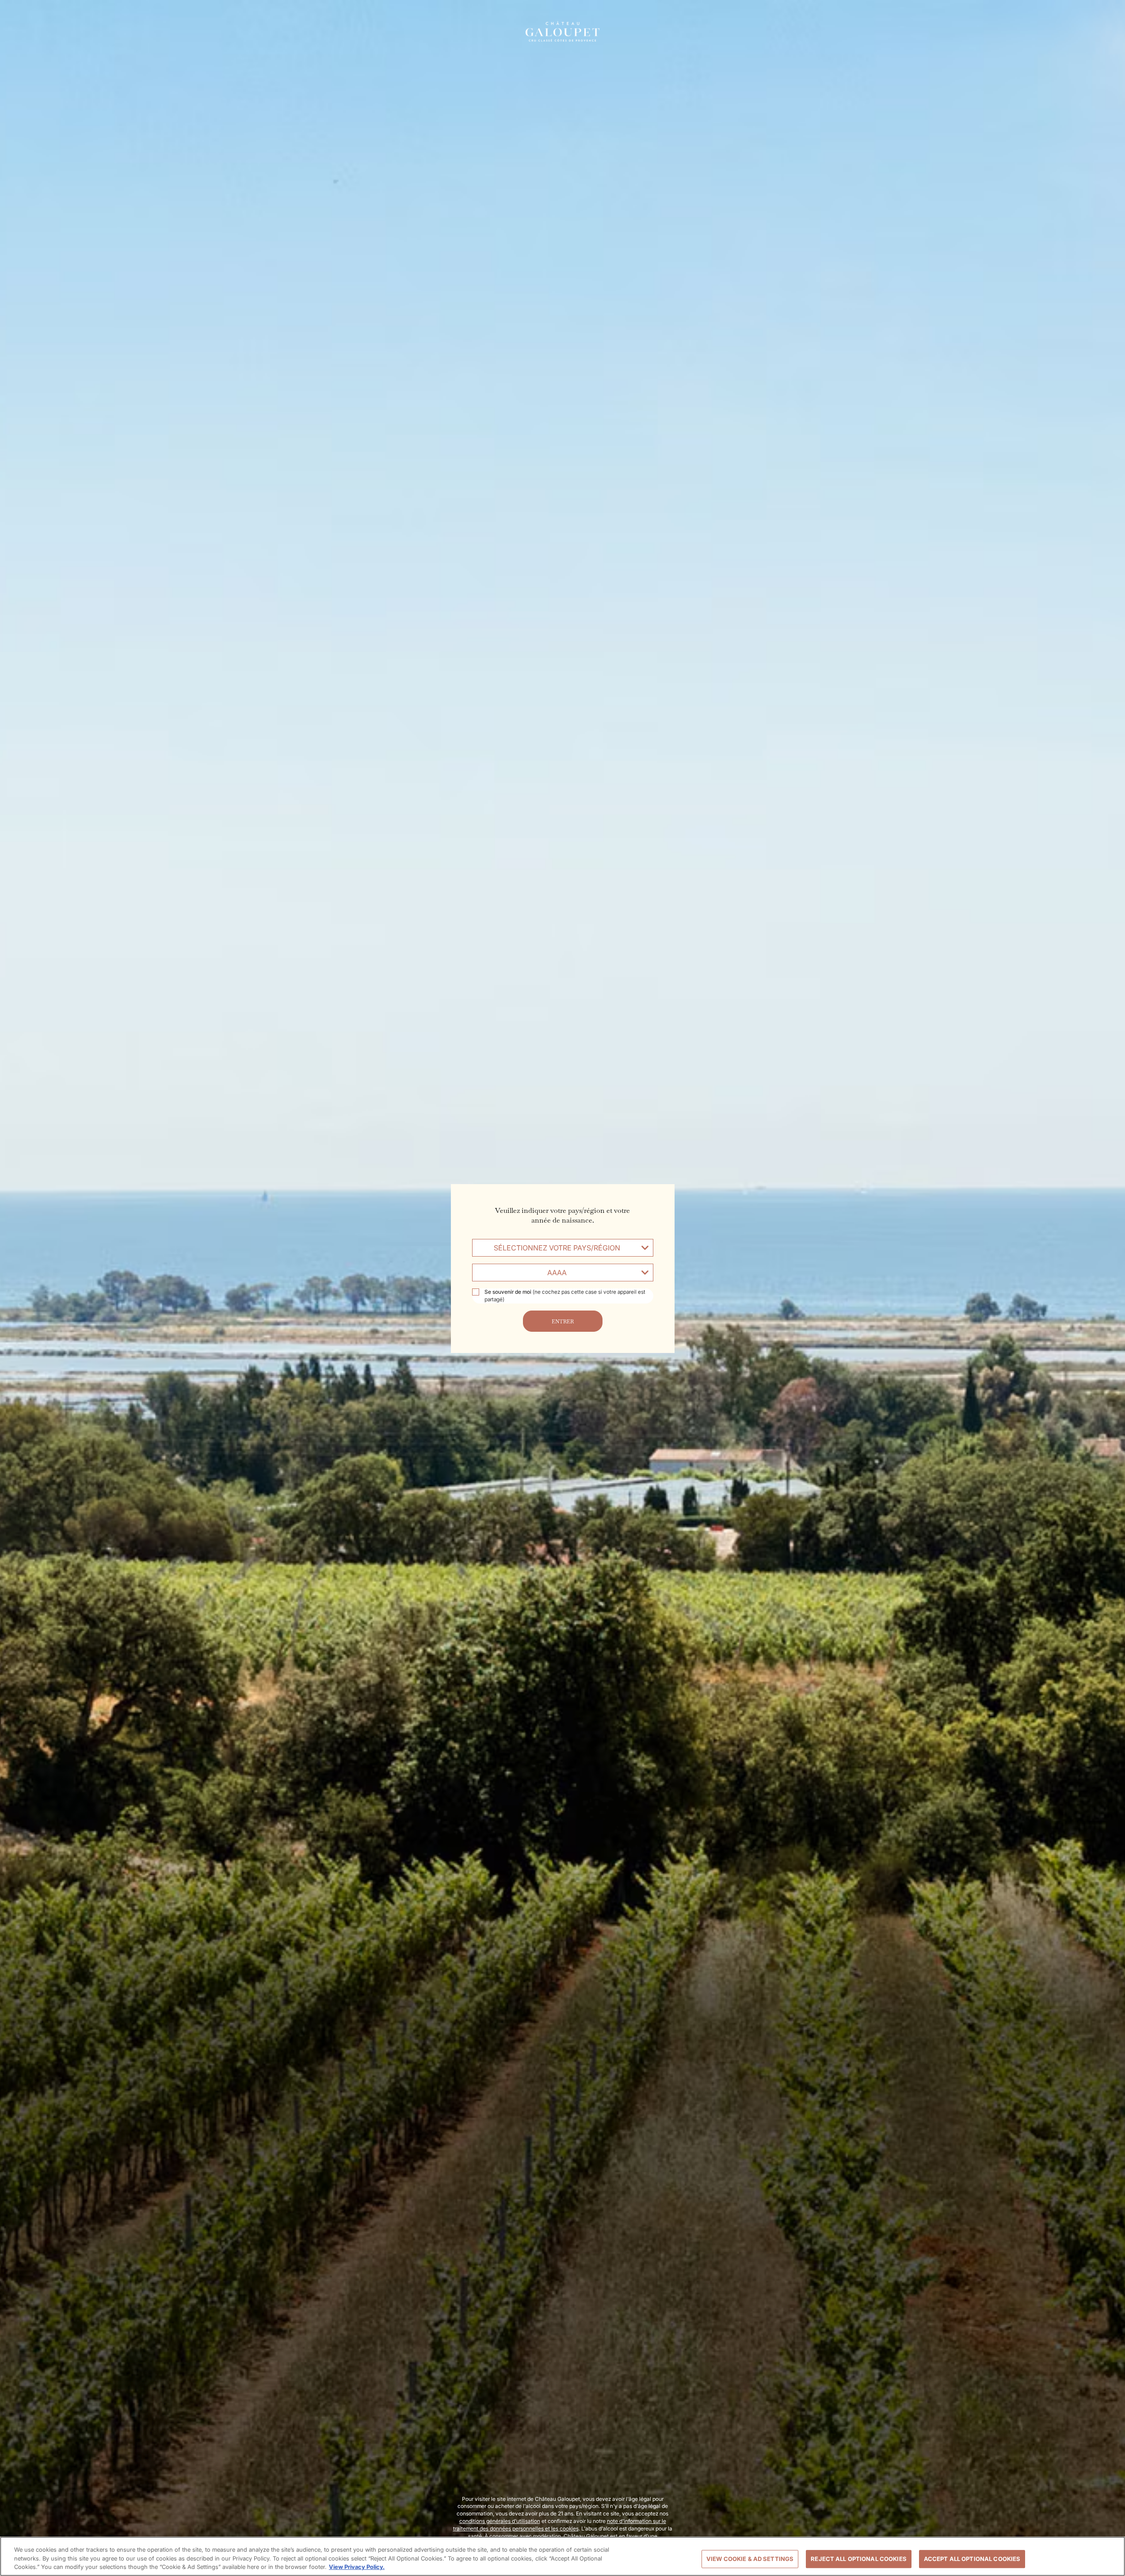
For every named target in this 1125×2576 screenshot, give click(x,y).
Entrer (563, 1321)
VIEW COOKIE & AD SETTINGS (750, 2559)
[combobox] (563, 1248)
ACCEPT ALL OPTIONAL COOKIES (972, 2559)
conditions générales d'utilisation (500, 2521)
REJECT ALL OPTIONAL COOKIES (859, 2559)
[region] (562, 2556)
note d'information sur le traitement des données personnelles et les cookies (560, 2525)
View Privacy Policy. (357, 2567)
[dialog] (562, 1288)
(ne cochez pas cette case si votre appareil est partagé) (565, 1296)
